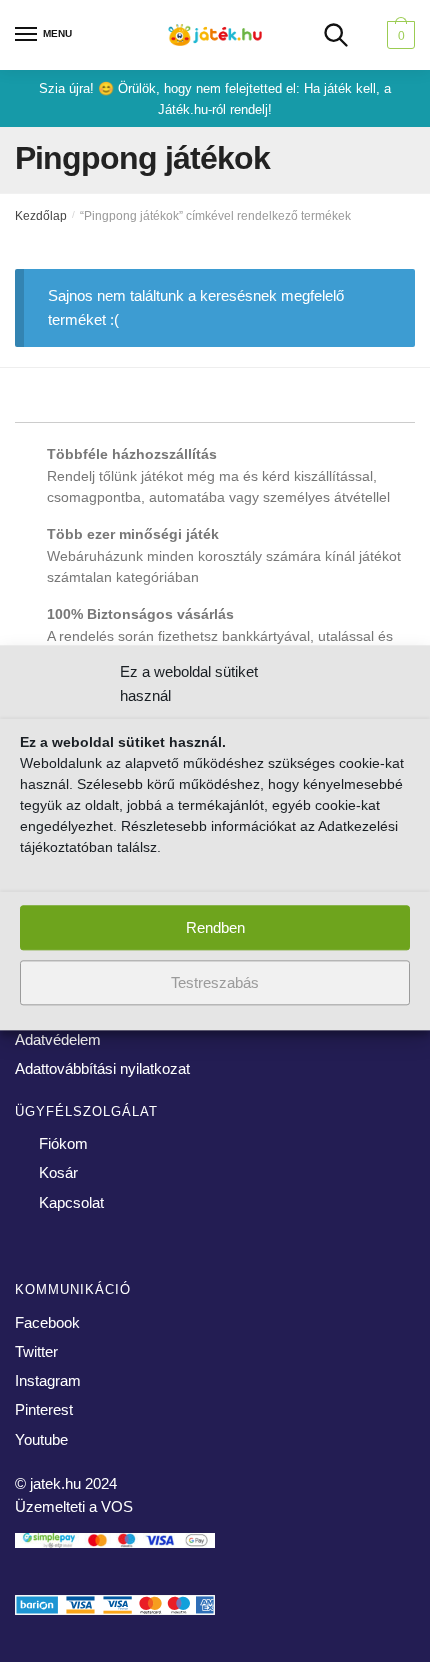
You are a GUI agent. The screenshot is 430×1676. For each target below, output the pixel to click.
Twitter (36, 1351)
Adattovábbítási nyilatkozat (102, 1068)
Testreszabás (215, 982)
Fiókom (63, 1143)
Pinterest (44, 1409)
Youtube (41, 1439)
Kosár (58, 1172)
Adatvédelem (58, 1039)
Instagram (48, 1380)
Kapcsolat (71, 1202)
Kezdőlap (41, 216)
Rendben (215, 927)
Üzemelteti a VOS (74, 1506)
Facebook (47, 1322)
